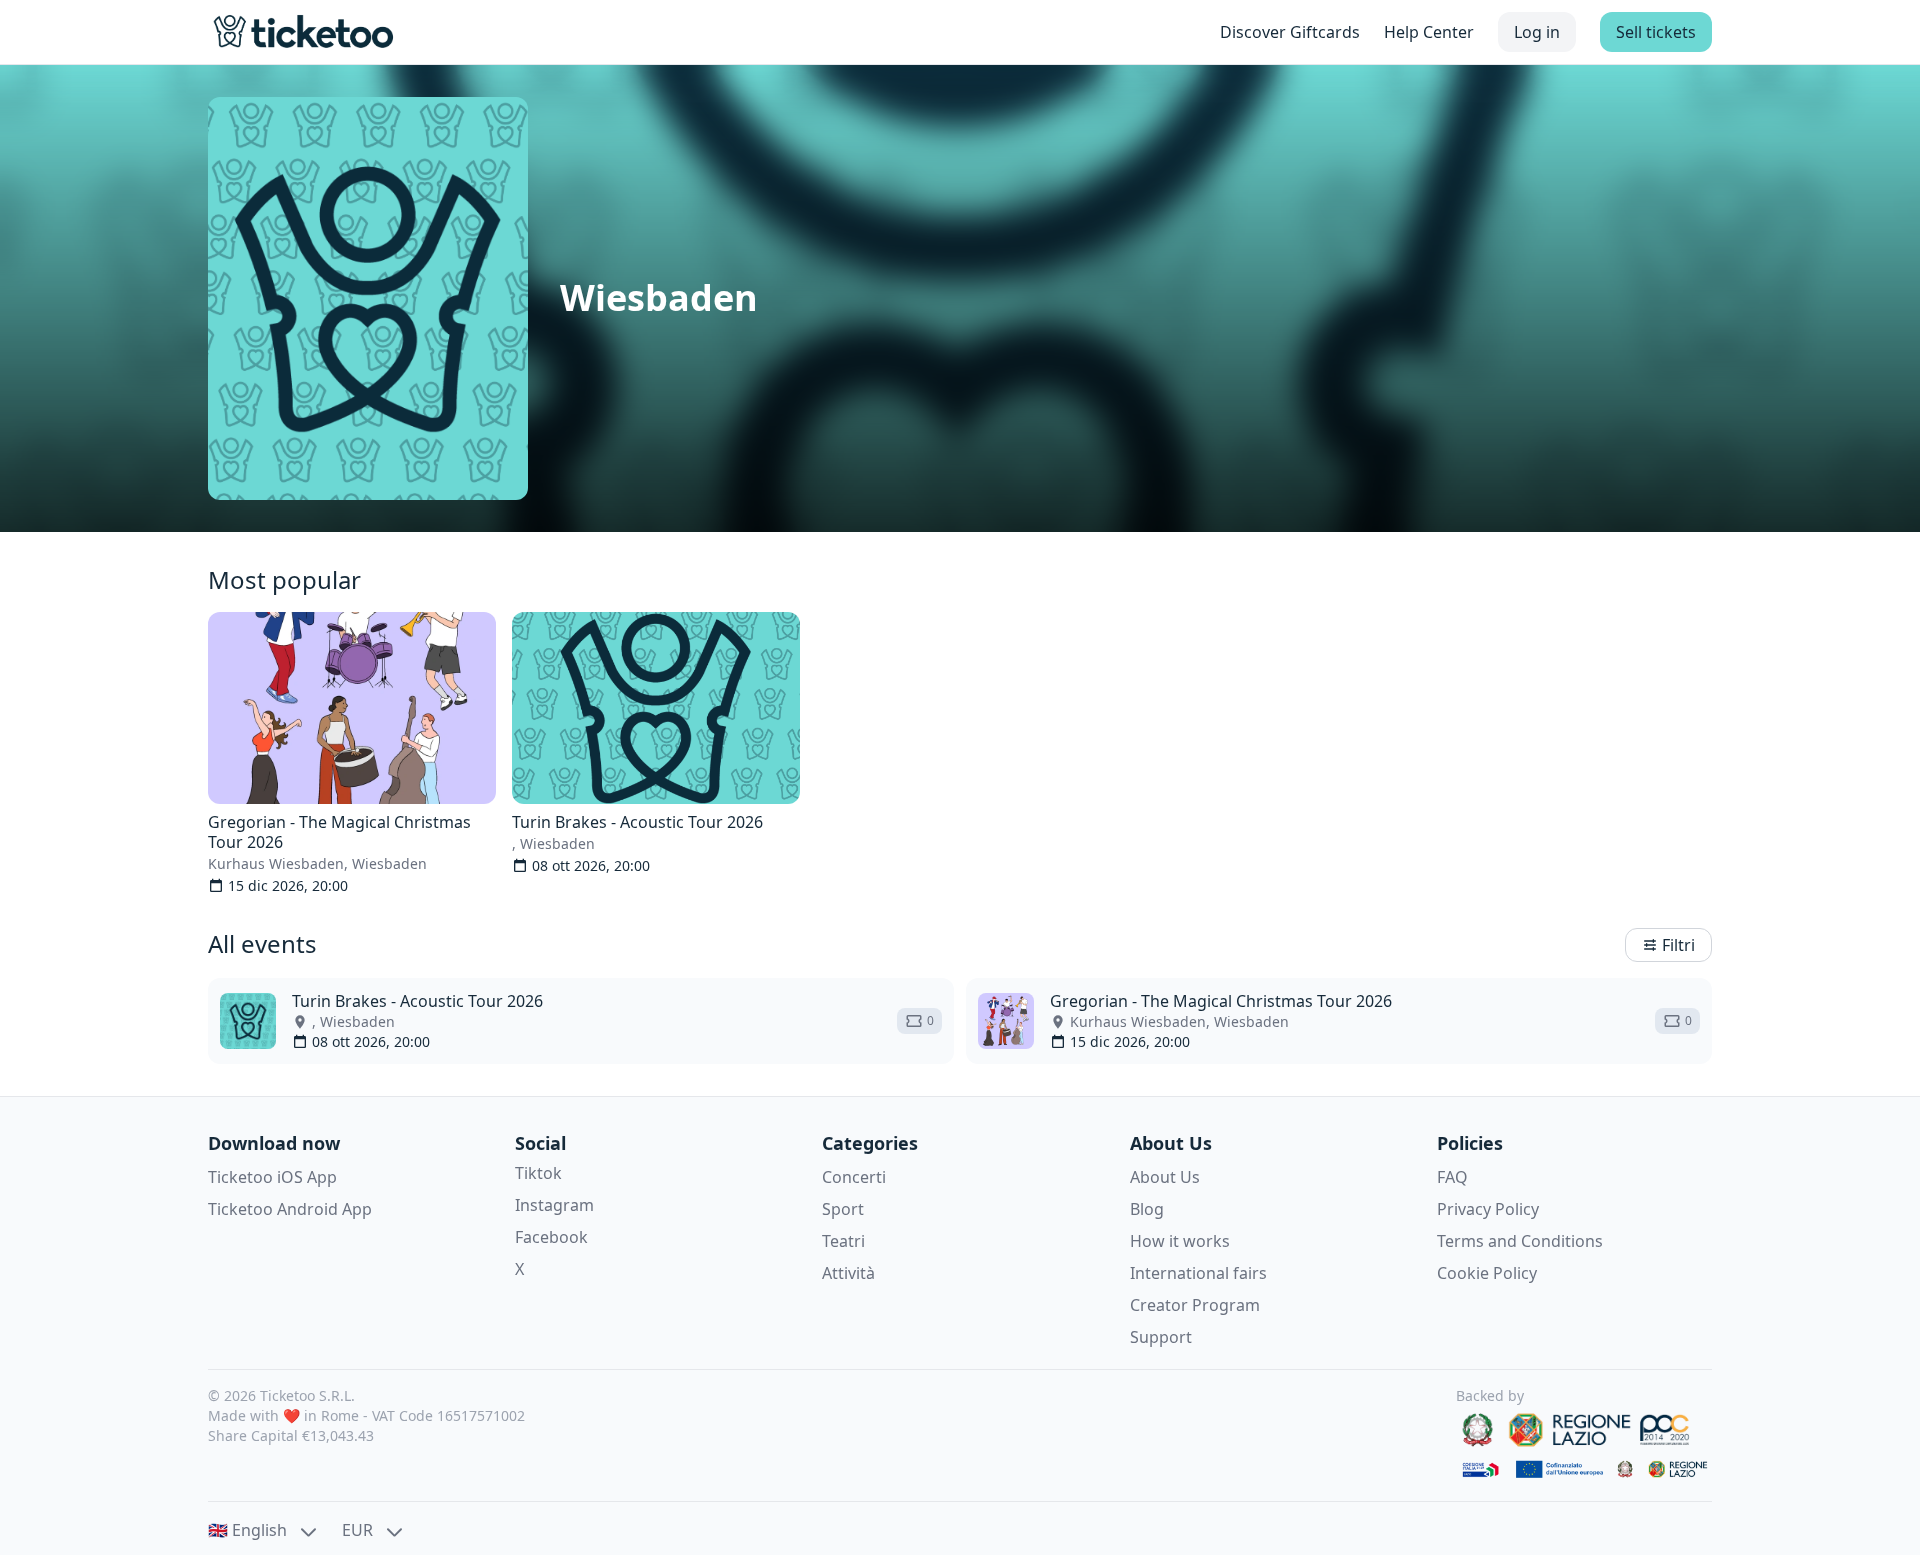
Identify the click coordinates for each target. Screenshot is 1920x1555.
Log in (1537, 32)
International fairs (1198, 1273)
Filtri (1678, 945)
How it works (1180, 1241)
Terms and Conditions (1520, 1241)
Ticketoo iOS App (272, 1177)
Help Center (1429, 32)
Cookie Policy (1487, 1273)
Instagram (554, 1205)
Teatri (843, 1241)
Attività (848, 1273)
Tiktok (538, 1173)
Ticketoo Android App (290, 1209)
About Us (1165, 1177)
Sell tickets (1656, 32)
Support (1161, 1337)
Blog (1147, 1209)
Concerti (854, 1177)
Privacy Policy (1488, 1209)
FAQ (1452, 1177)
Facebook (551, 1237)
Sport (843, 1209)
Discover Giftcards (1290, 32)
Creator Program (1195, 1305)
